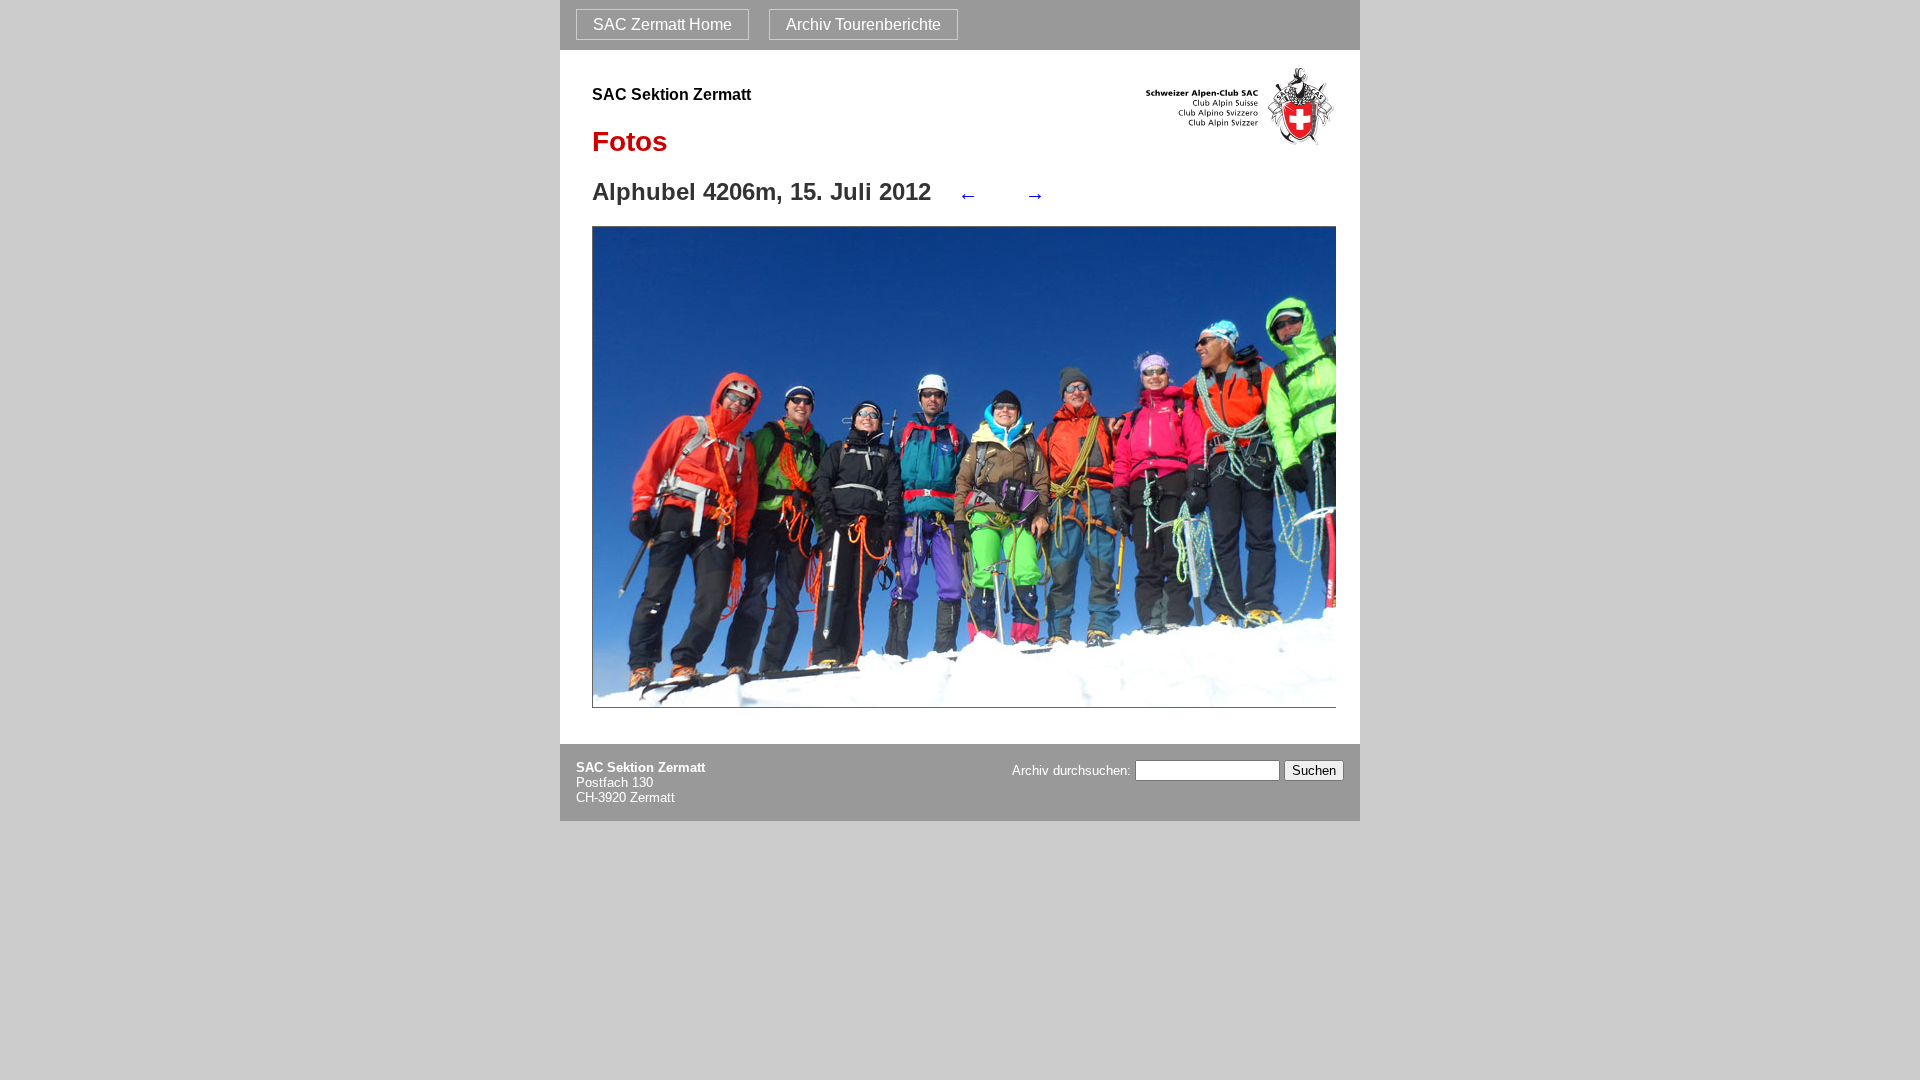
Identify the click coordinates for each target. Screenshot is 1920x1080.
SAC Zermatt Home (662, 24)
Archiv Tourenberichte (863, 24)
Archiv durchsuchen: (1073, 770)
